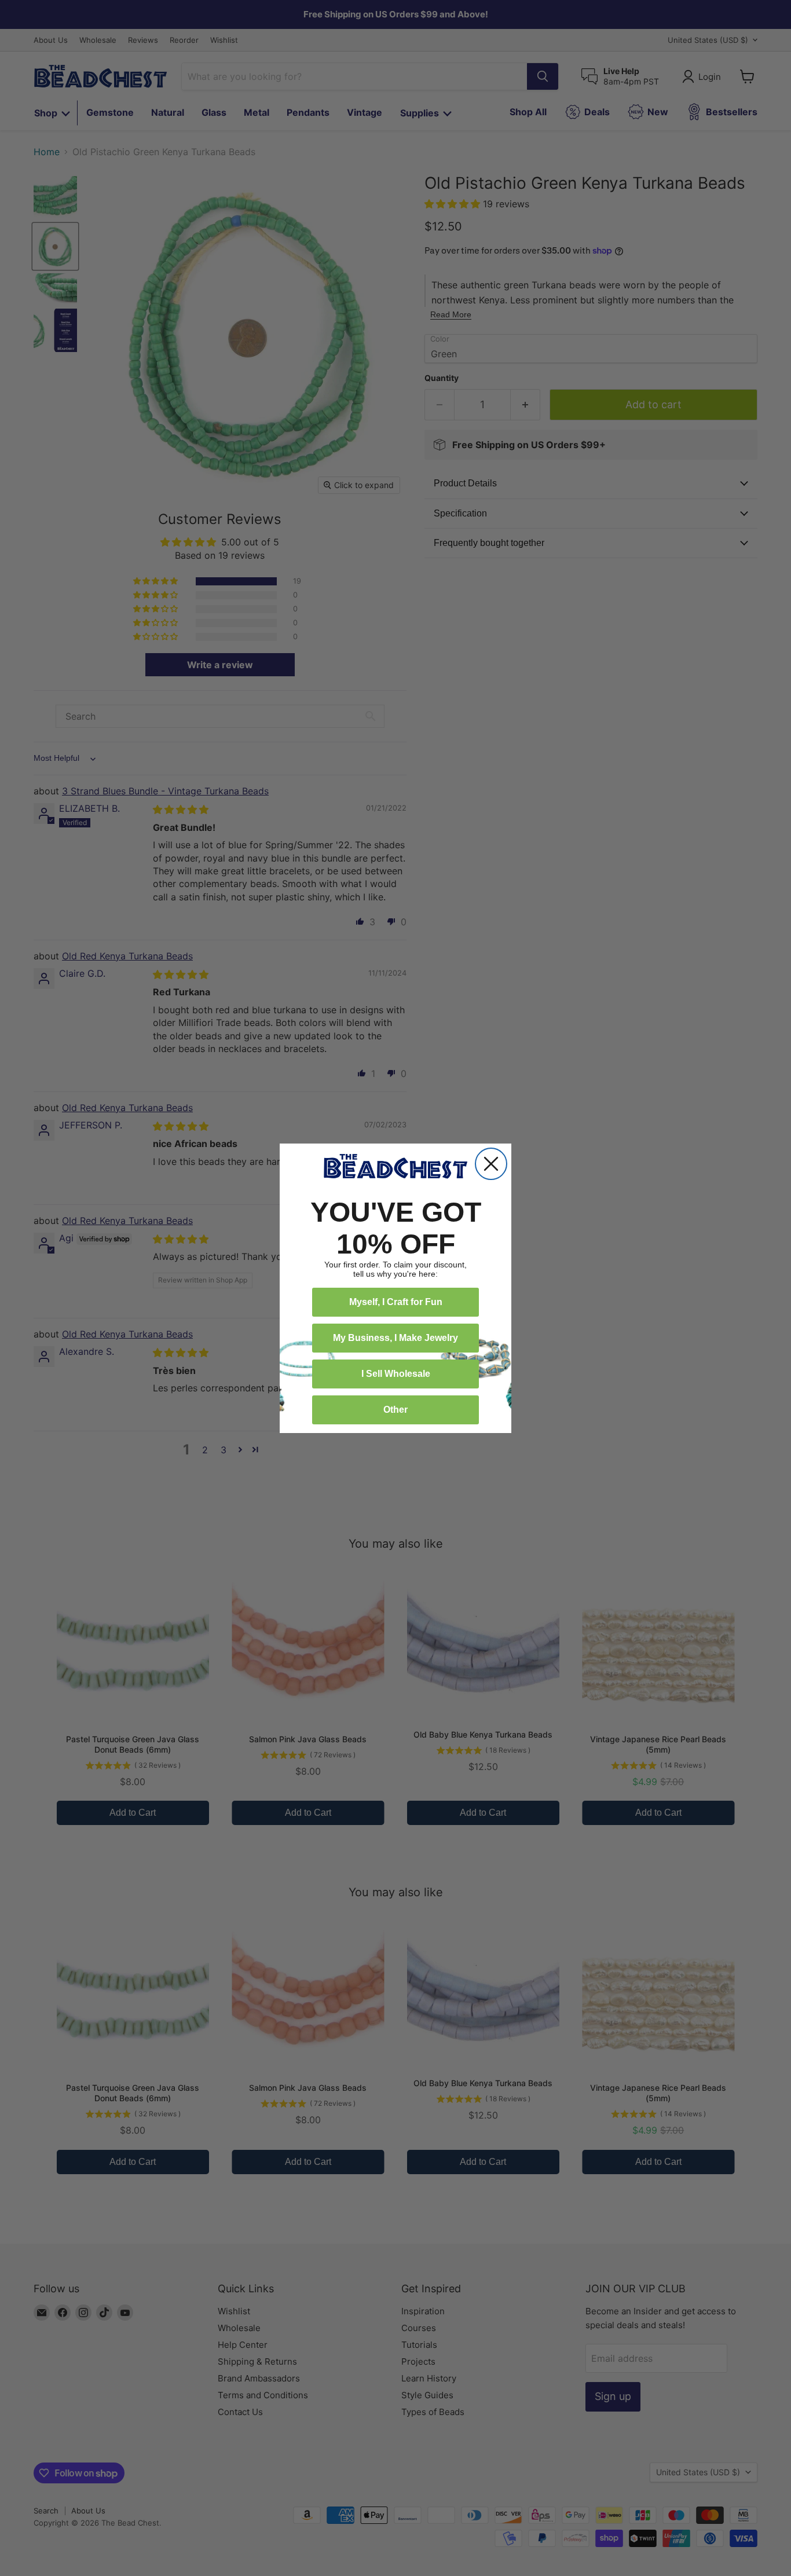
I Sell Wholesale (396, 1374)
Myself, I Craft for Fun (396, 1302)
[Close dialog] (491, 1164)
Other (395, 1410)
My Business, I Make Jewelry (395, 1338)
